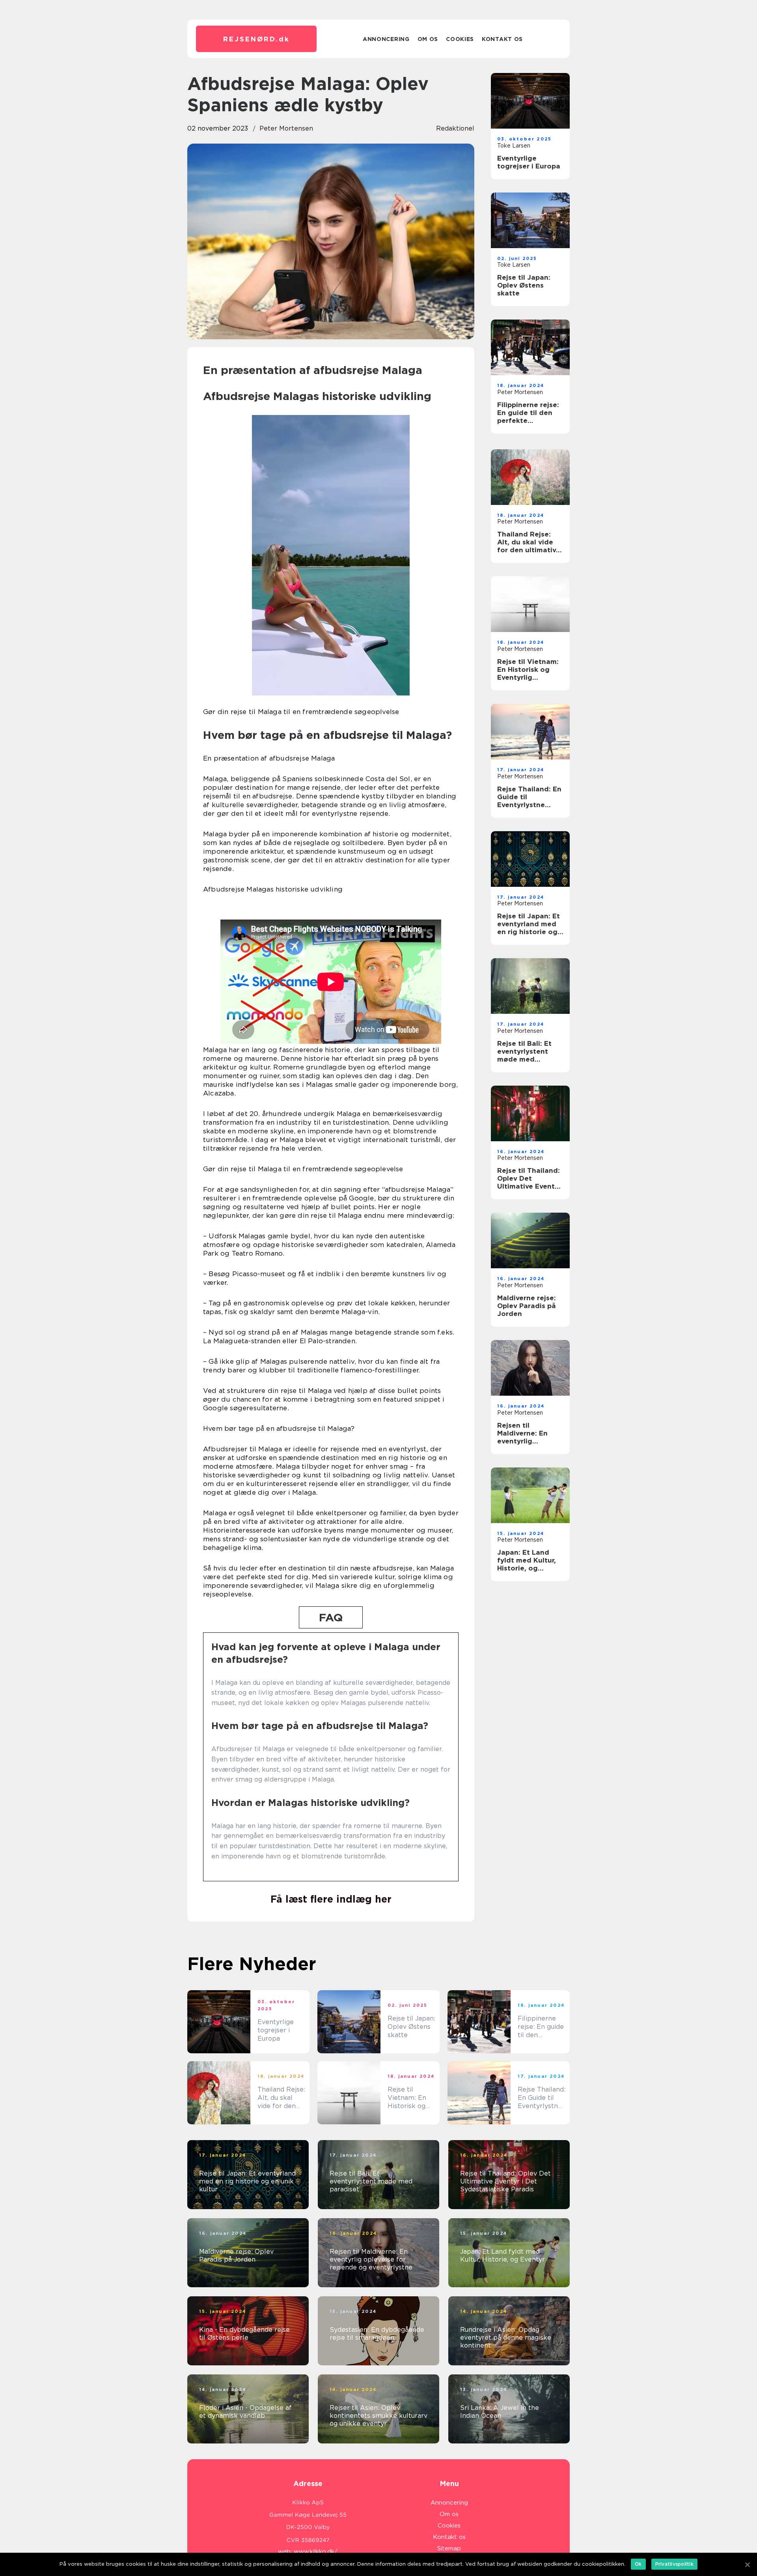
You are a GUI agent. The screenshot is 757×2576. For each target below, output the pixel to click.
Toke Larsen (514, 146)
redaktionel (455, 128)
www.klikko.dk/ (316, 2552)
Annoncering (386, 39)
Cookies (460, 39)
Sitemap (449, 2548)
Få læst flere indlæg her (331, 1899)
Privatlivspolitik (674, 2564)
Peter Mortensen (286, 128)
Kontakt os (502, 39)
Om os (428, 39)
